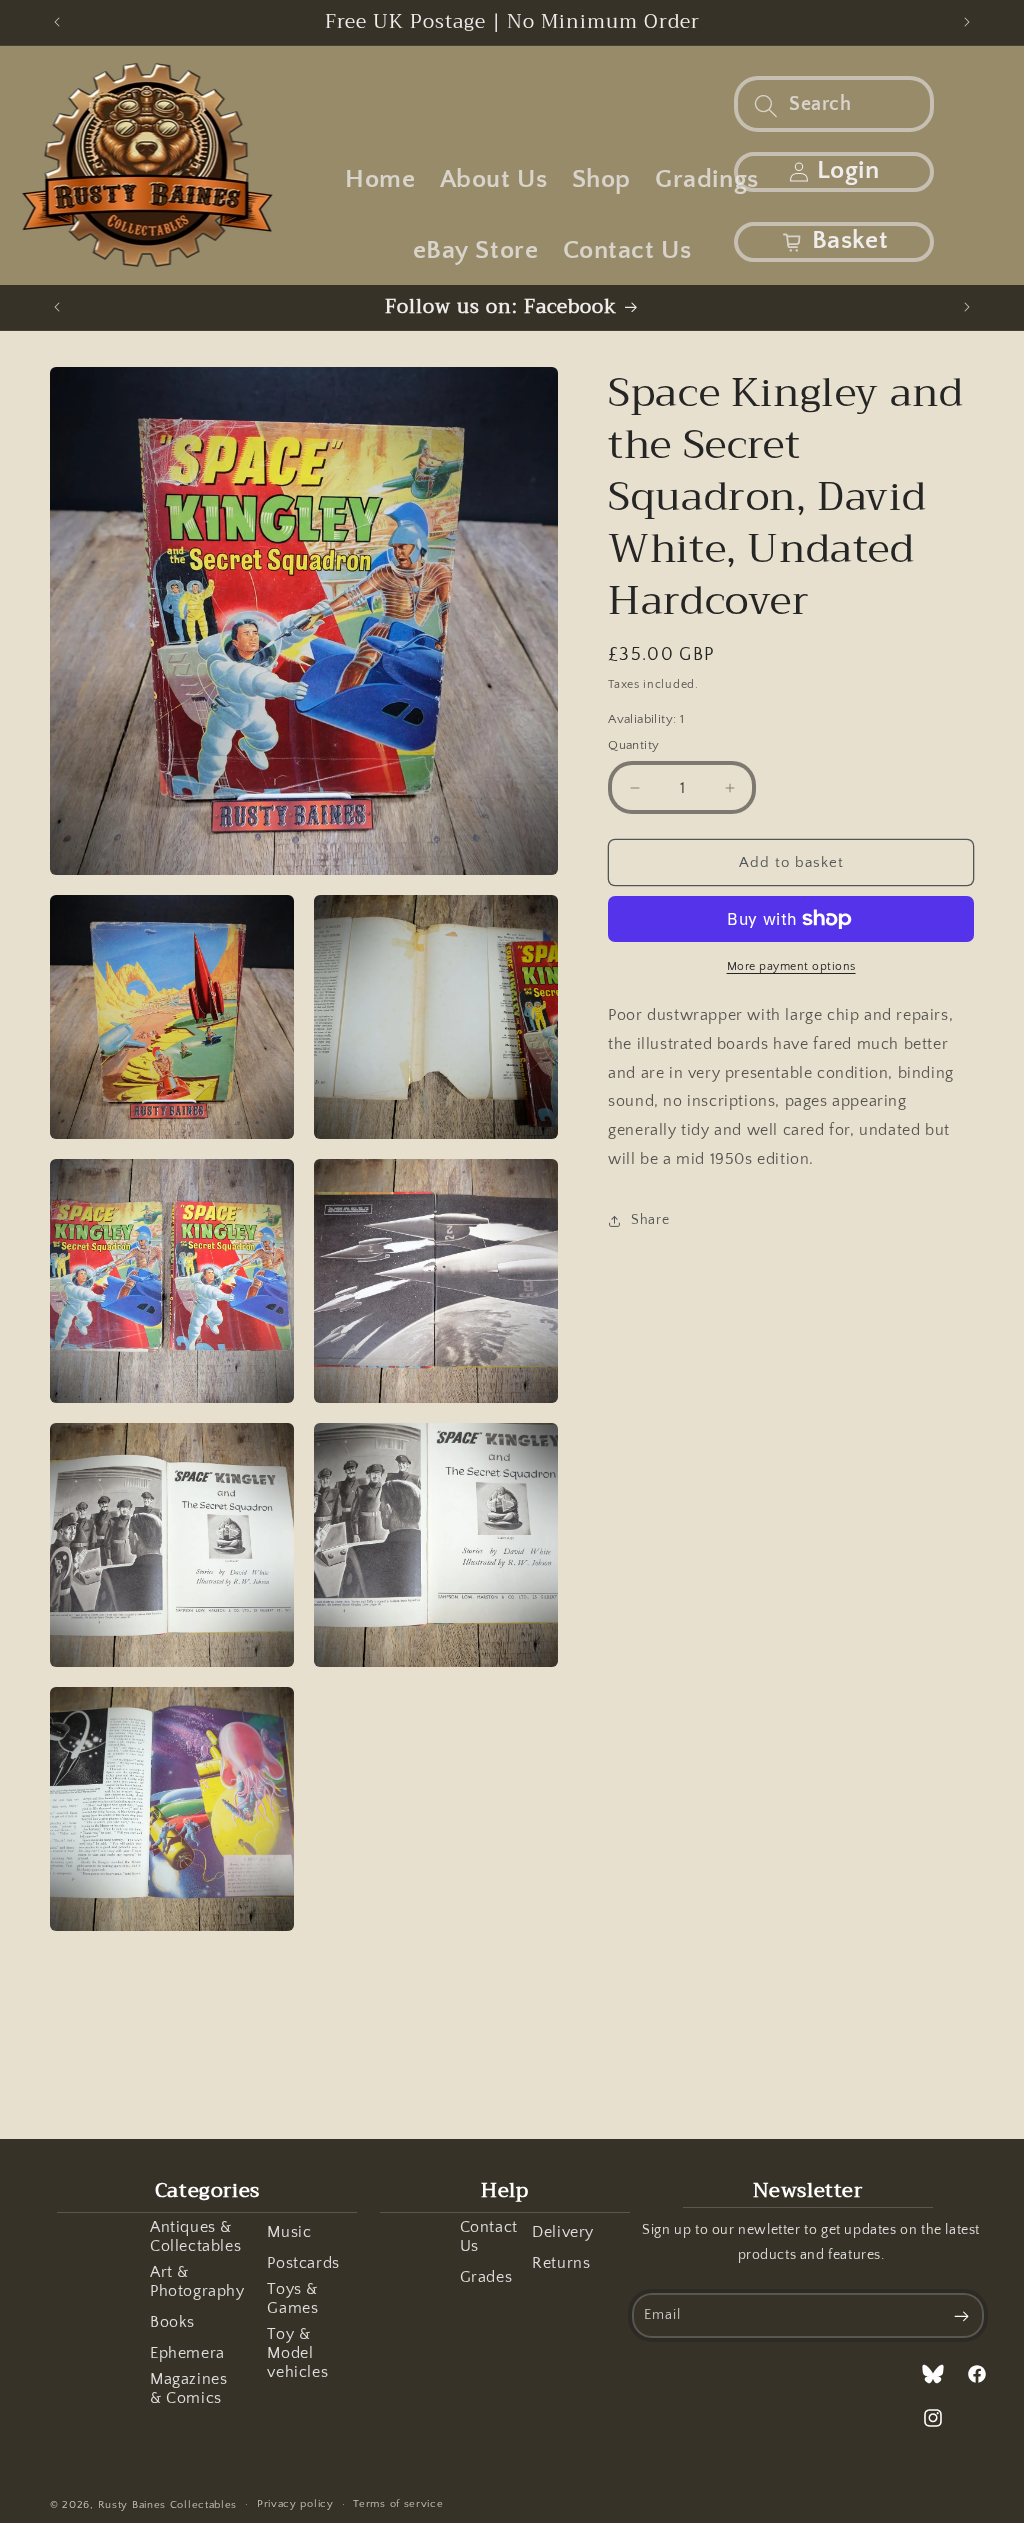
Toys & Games (292, 2298)
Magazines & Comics (188, 2388)
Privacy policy (295, 2504)
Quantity (633, 745)
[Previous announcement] (57, 22)
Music (289, 2232)
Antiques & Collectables (195, 2236)
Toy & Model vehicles (297, 2353)
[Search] (766, 106)
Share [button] (650, 1220)
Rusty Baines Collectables (168, 2505)
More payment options (791, 966)
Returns (561, 2263)
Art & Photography (197, 2281)
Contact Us (489, 2236)
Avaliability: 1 (646, 719)
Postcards (303, 2263)
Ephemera (187, 2353)
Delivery (563, 2232)
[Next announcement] (967, 22)
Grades (486, 2277)
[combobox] (834, 104)
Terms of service (398, 2504)
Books (172, 2322)
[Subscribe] (962, 2315)
